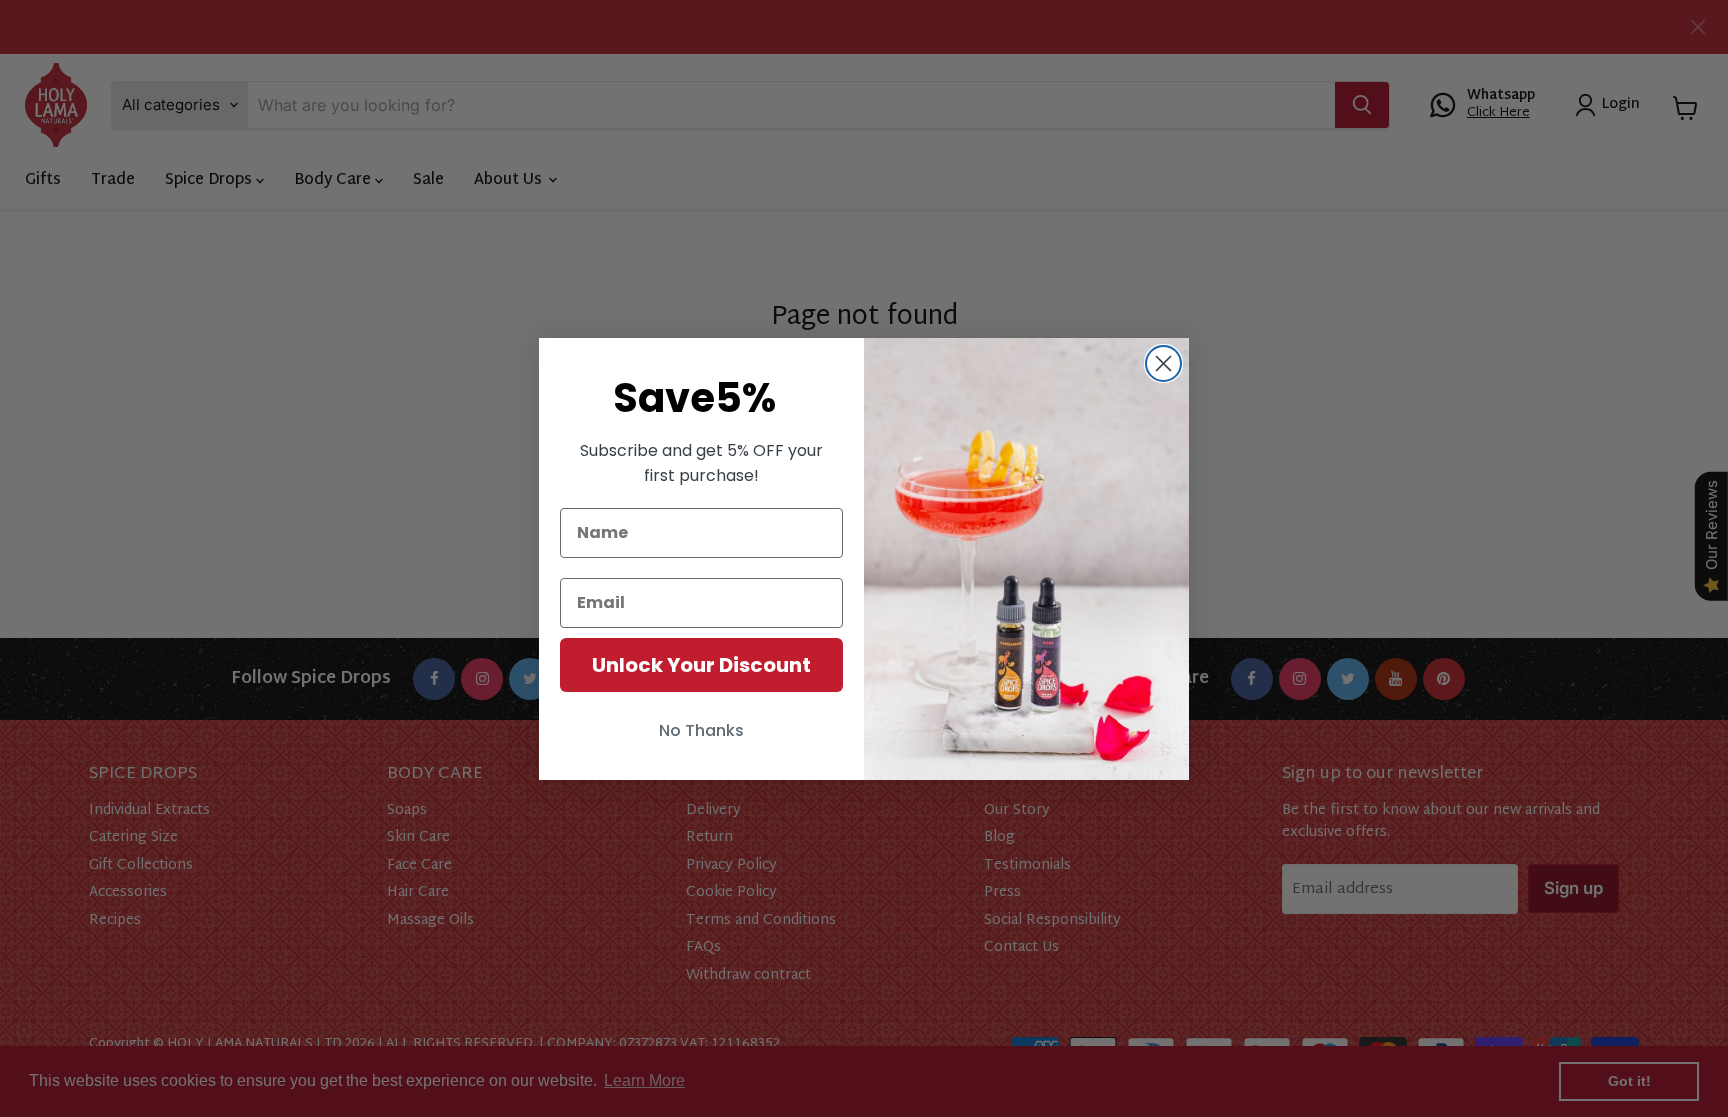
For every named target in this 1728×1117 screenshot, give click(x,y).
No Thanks (701, 730)
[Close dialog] (1163, 363)
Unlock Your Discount (701, 665)
